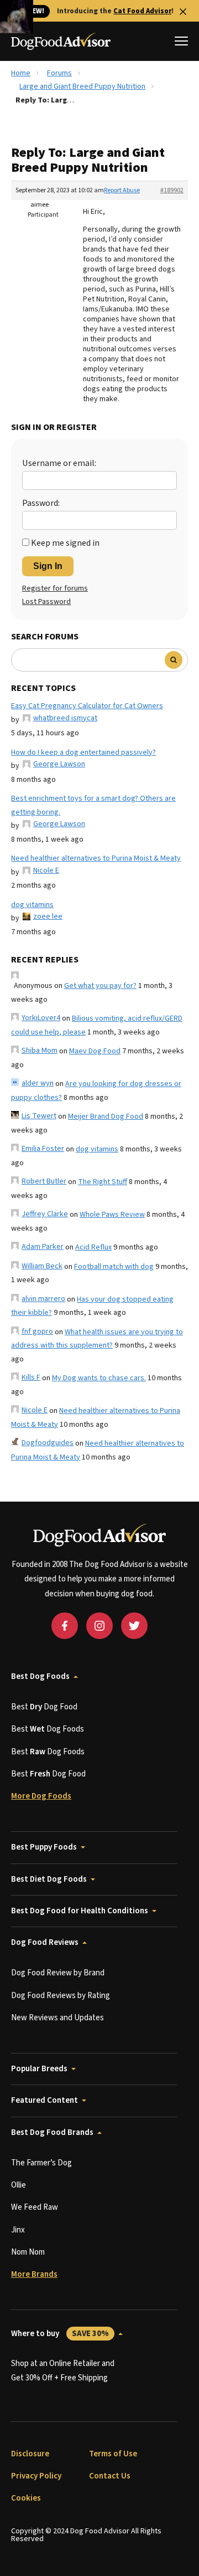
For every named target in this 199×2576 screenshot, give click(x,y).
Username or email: (59, 463)
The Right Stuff (103, 1182)
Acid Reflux (93, 1247)
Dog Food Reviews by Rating (61, 1996)
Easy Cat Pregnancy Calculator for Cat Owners (87, 706)
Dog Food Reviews (45, 1942)
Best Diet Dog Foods (49, 1879)
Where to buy (60, 2334)
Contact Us (110, 2476)
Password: (41, 503)
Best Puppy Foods (44, 1847)
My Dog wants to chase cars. (99, 1378)
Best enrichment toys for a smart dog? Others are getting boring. (93, 805)
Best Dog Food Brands (52, 2132)
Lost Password (46, 602)
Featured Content (44, 2100)
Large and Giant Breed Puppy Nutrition (82, 86)
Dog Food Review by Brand (58, 1973)
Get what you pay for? (100, 986)
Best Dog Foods (40, 1676)
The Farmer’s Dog (41, 2163)
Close (183, 12)
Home (21, 73)
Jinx (18, 2230)
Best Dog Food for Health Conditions (80, 1911)
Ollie (19, 2185)
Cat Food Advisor (142, 11)
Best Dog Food (44, 1707)
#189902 (172, 190)
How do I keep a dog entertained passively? (83, 752)
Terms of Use (113, 2454)
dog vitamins (32, 905)
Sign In (48, 566)
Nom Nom (28, 2252)
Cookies (26, 2498)
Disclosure (30, 2454)
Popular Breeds (39, 2069)
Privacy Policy (36, 2476)
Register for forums (55, 588)
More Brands (34, 2274)
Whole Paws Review (112, 1215)
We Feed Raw (35, 2207)
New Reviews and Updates (57, 2018)
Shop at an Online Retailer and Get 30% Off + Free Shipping (63, 2371)
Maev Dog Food (95, 1051)
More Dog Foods (41, 1796)
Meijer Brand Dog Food (106, 1117)
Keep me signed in (65, 543)
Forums (59, 73)
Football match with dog (114, 1267)
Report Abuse (122, 190)
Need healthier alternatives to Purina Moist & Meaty (96, 858)
